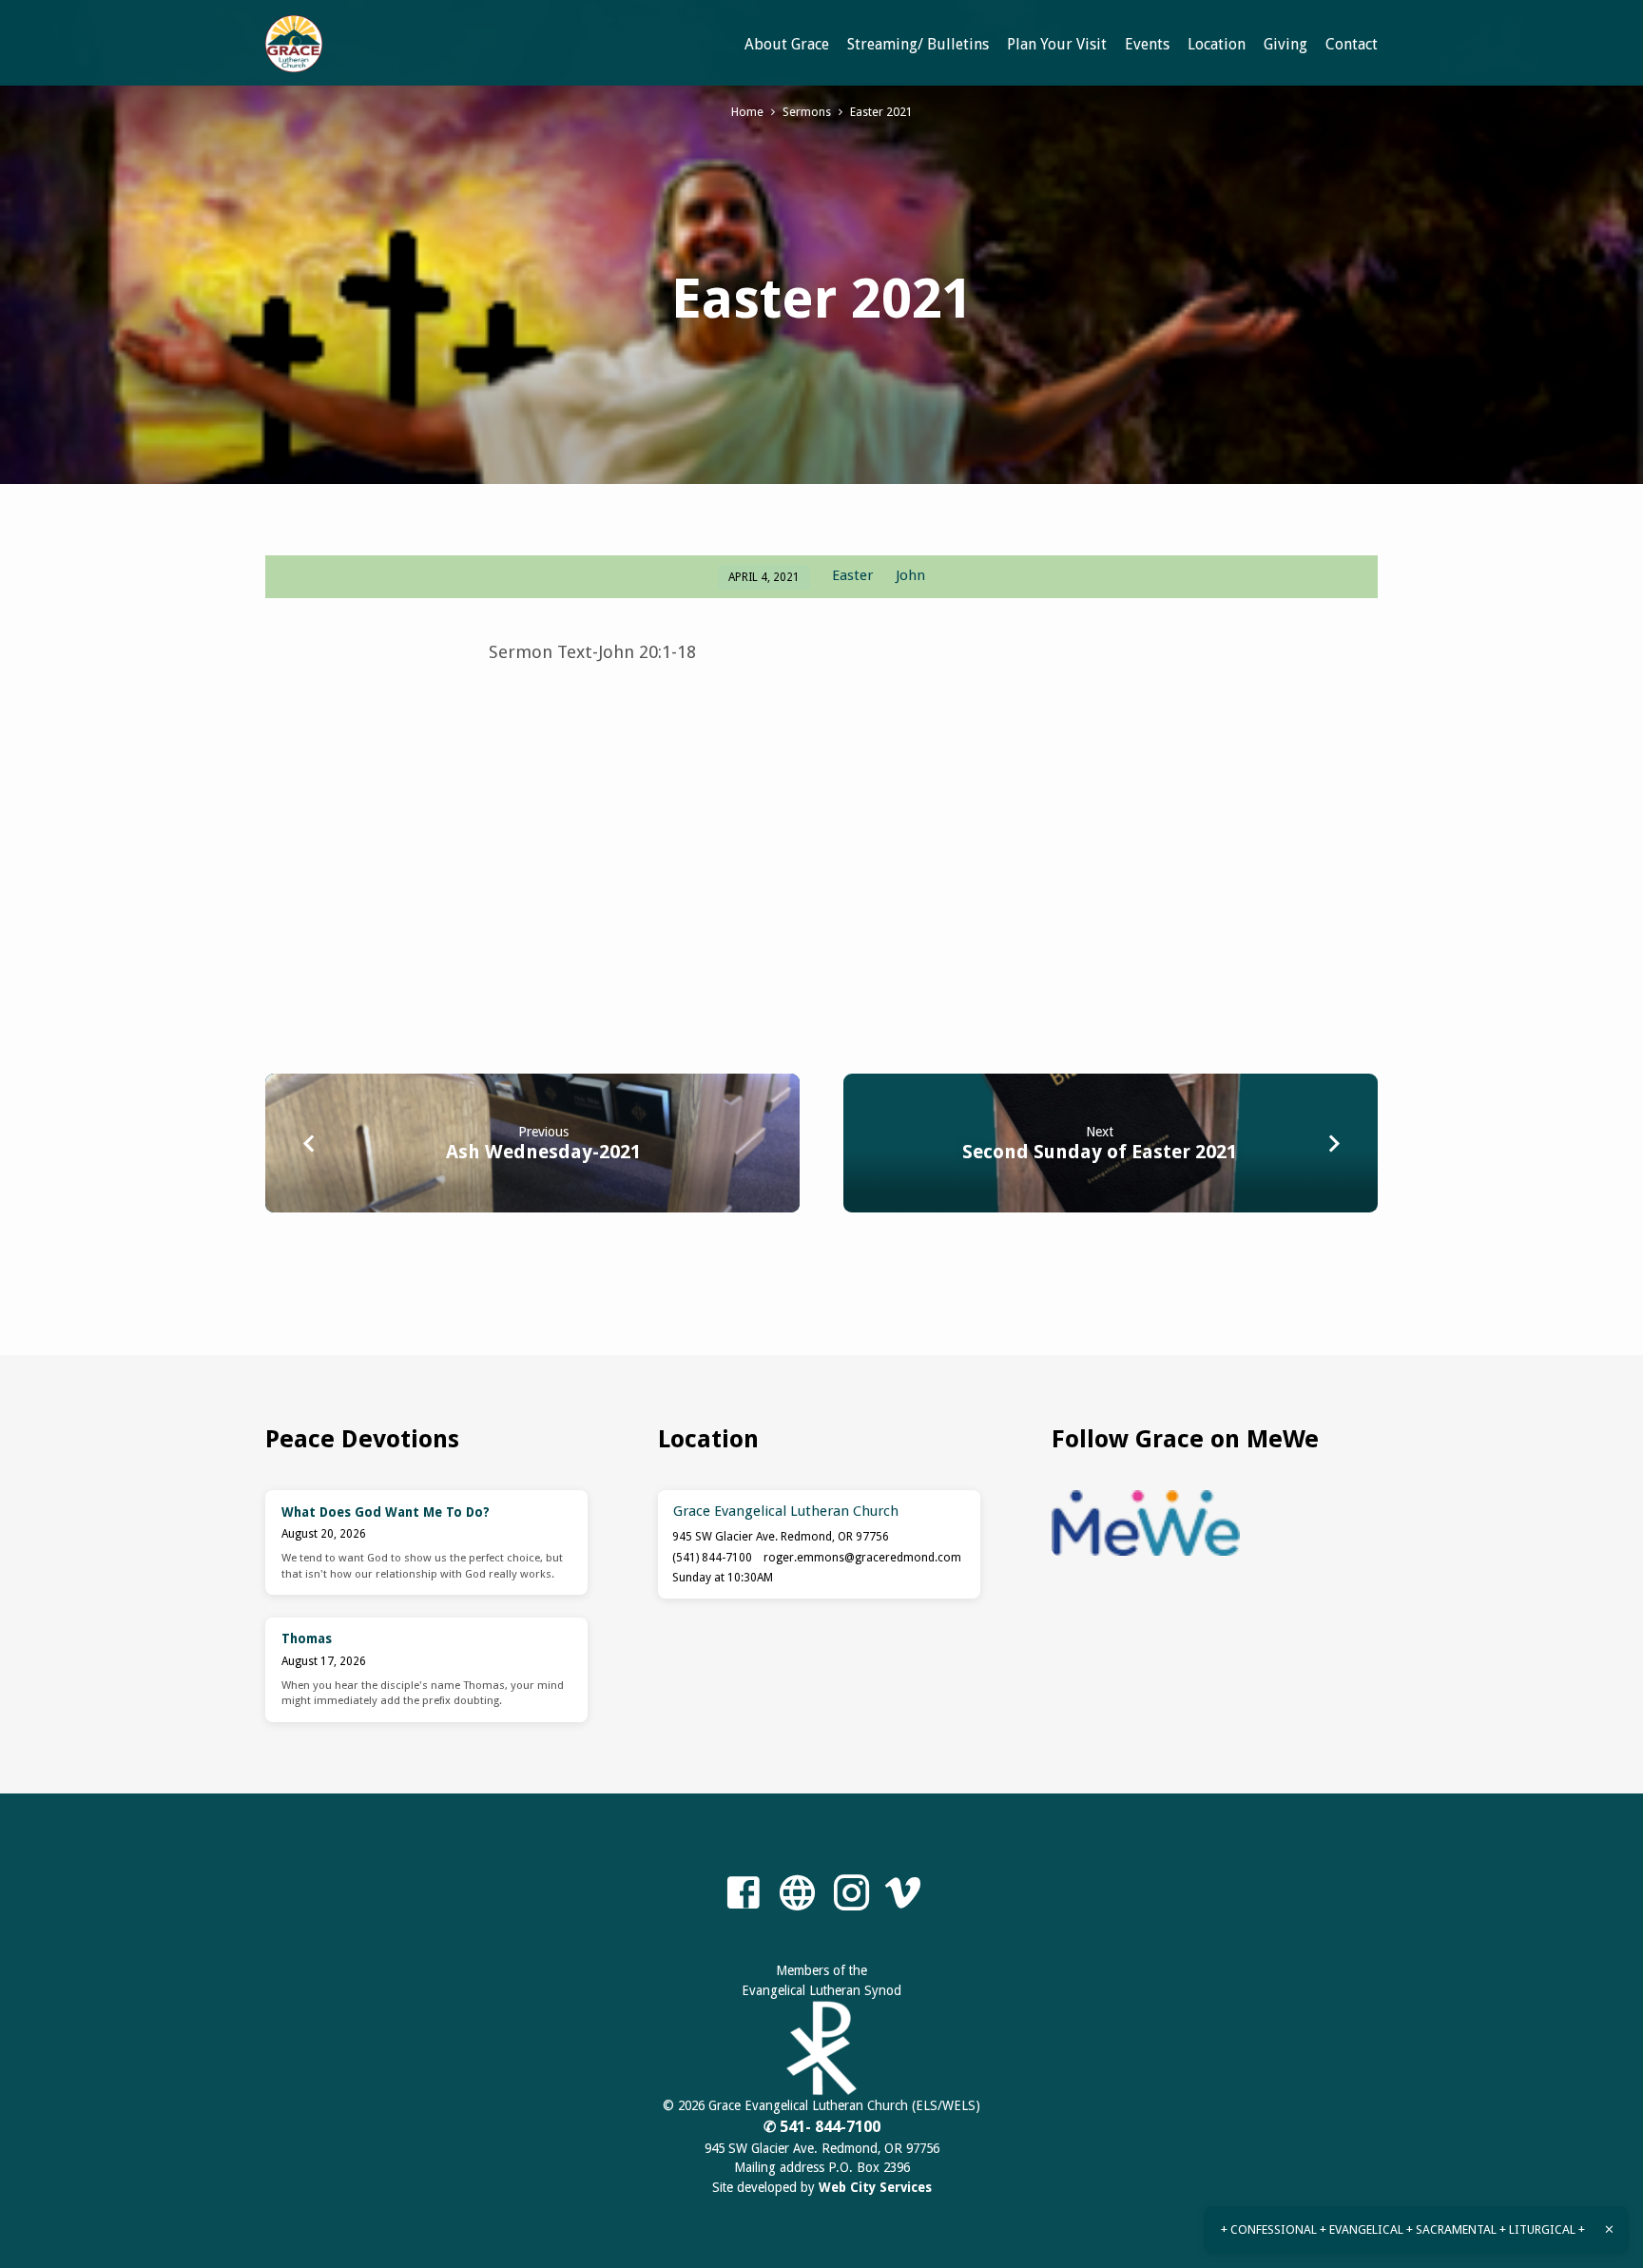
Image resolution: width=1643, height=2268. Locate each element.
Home (747, 112)
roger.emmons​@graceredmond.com (862, 1558)
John (910, 575)
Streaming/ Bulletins (918, 44)
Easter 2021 (881, 112)
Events (1147, 44)
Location (1217, 44)
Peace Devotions (362, 1439)
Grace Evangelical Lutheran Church (786, 1511)
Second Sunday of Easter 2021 (1100, 1152)
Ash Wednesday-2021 (543, 1152)
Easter (853, 575)
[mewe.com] (797, 1894)
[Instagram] (851, 1894)
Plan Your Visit (1057, 44)
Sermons (807, 112)
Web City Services (875, 2187)
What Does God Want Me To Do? (386, 1512)
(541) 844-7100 (712, 1558)
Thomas (307, 1638)
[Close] (1609, 2229)
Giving (1285, 44)
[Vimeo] (903, 1894)
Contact (1352, 44)
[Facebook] (743, 1894)
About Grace (787, 44)
